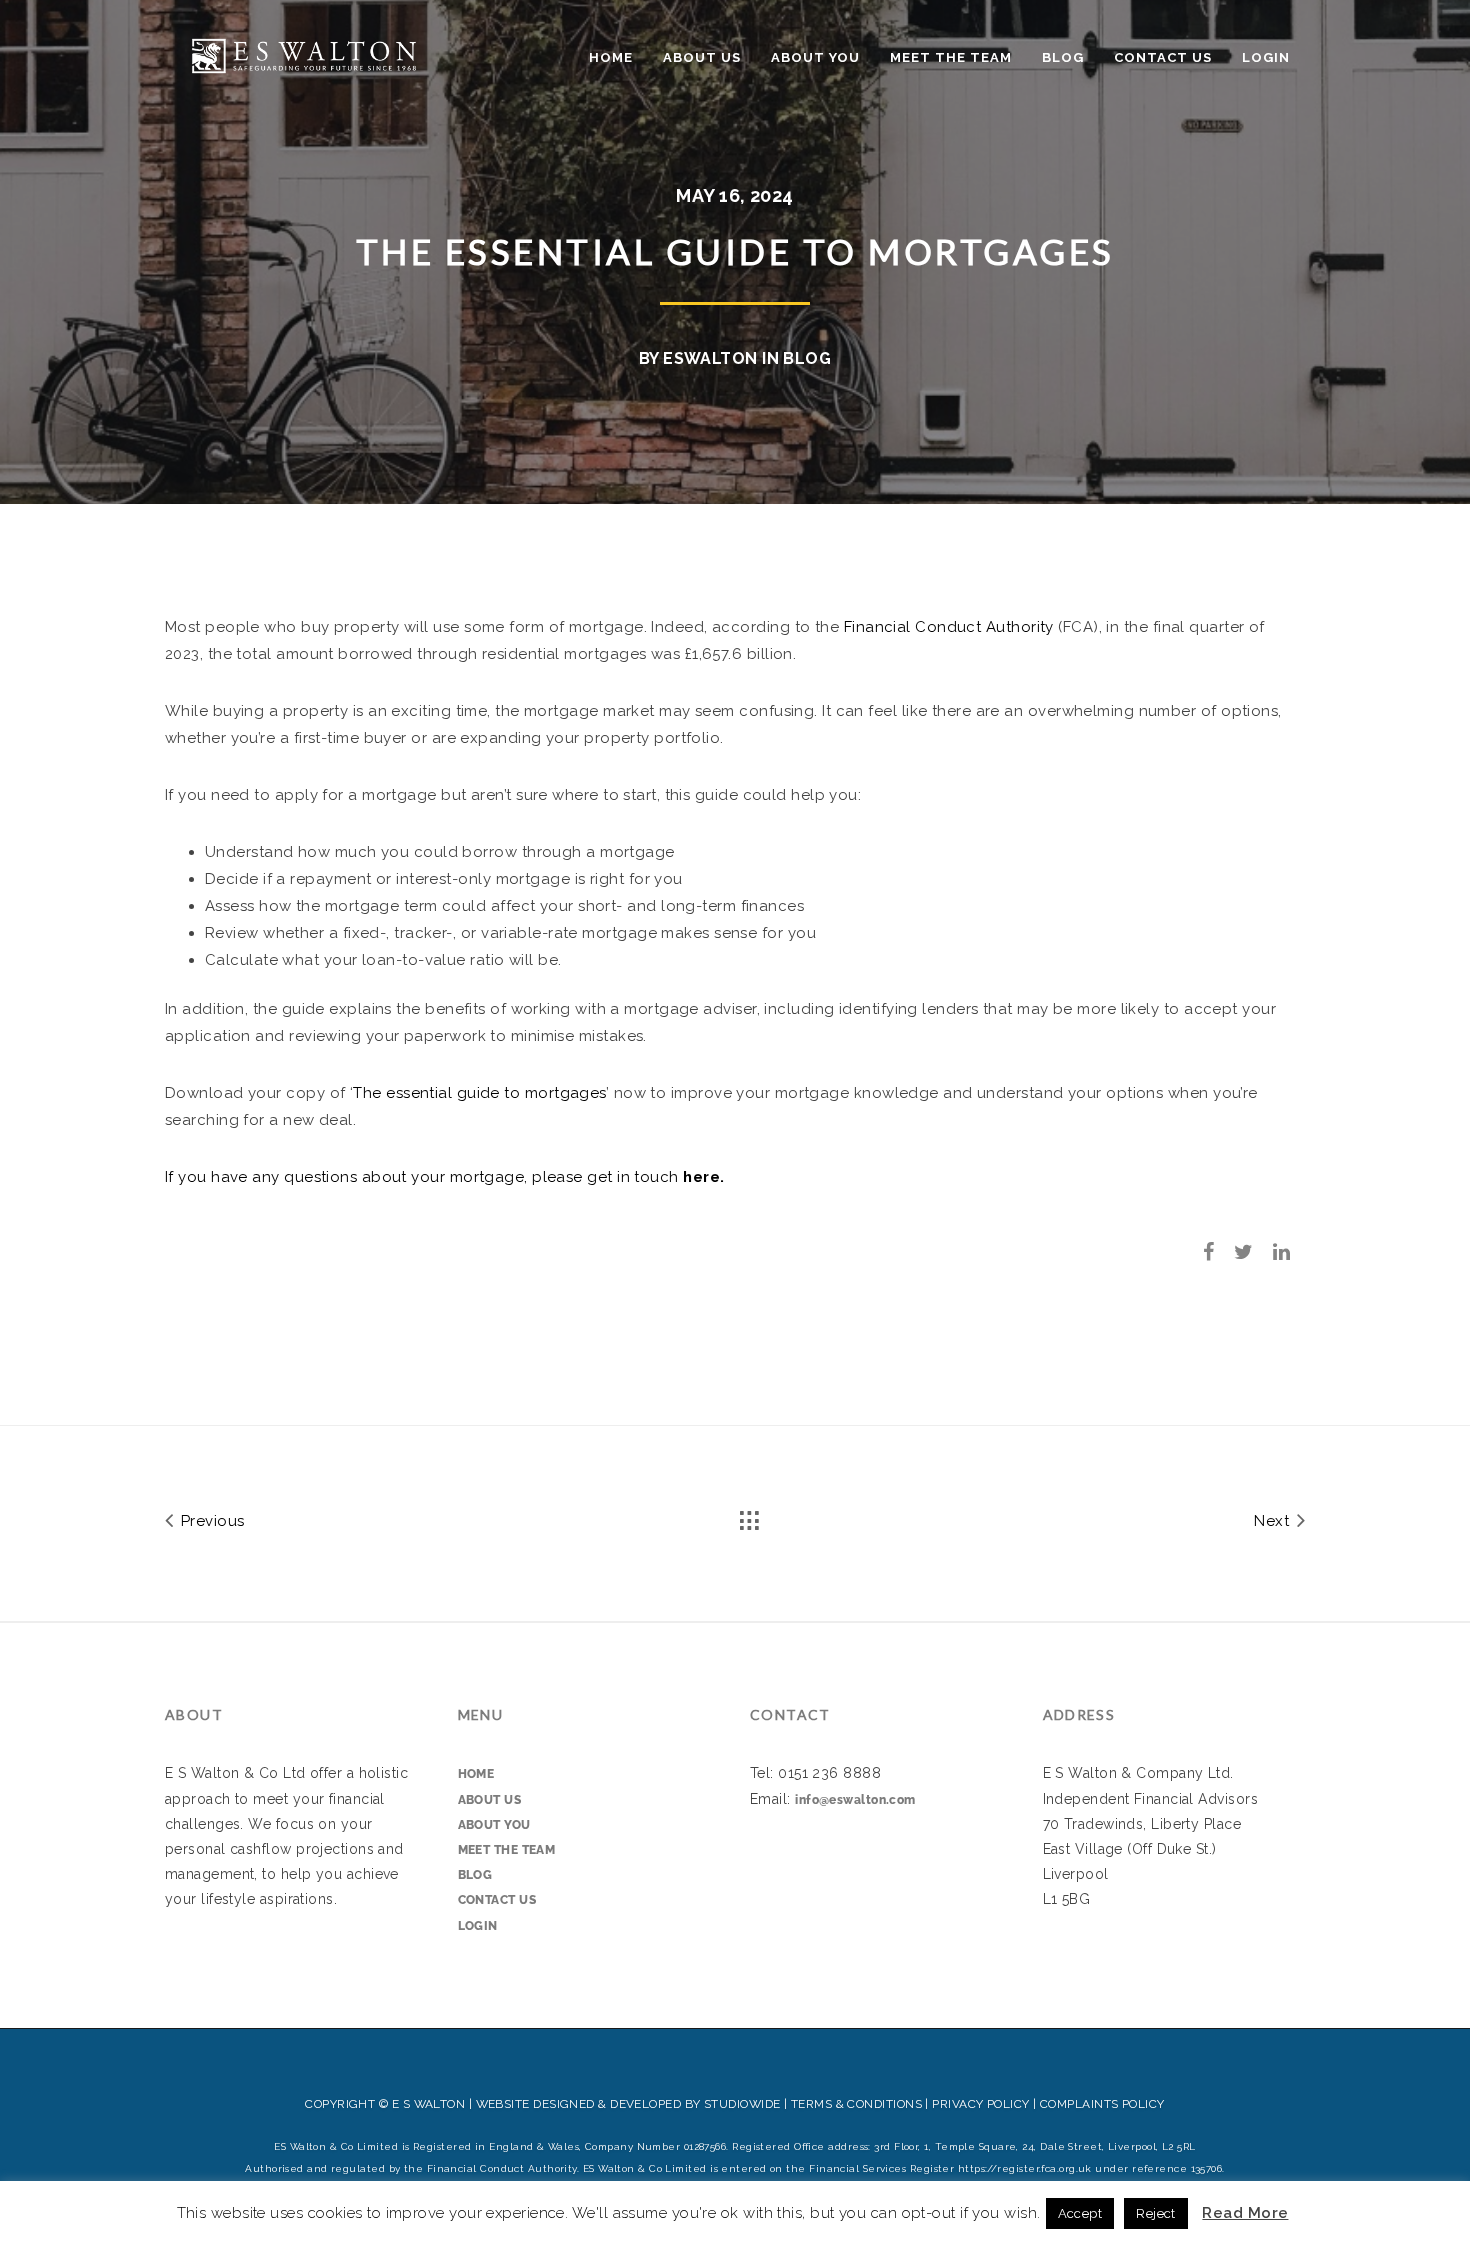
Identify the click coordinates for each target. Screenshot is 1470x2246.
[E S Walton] (304, 53)
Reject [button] (1156, 2213)
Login (1266, 57)
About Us (702, 57)
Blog (1063, 57)
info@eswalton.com (855, 1800)
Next (1273, 1521)
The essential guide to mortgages (479, 1093)
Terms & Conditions (856, 2104)
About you (815, 57)
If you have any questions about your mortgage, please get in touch (422, 1177)
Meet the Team (951, 57)
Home (611, 57)
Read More (1245, 2213)
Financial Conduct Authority (949, 627)
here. (702, 1177)
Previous (210, 1521)
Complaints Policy (1102, 2104)
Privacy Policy (980, 2104)
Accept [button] (1080, 2213)
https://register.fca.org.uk (1025, 2168)
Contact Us (1163, 57)
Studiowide (742, 2104)
